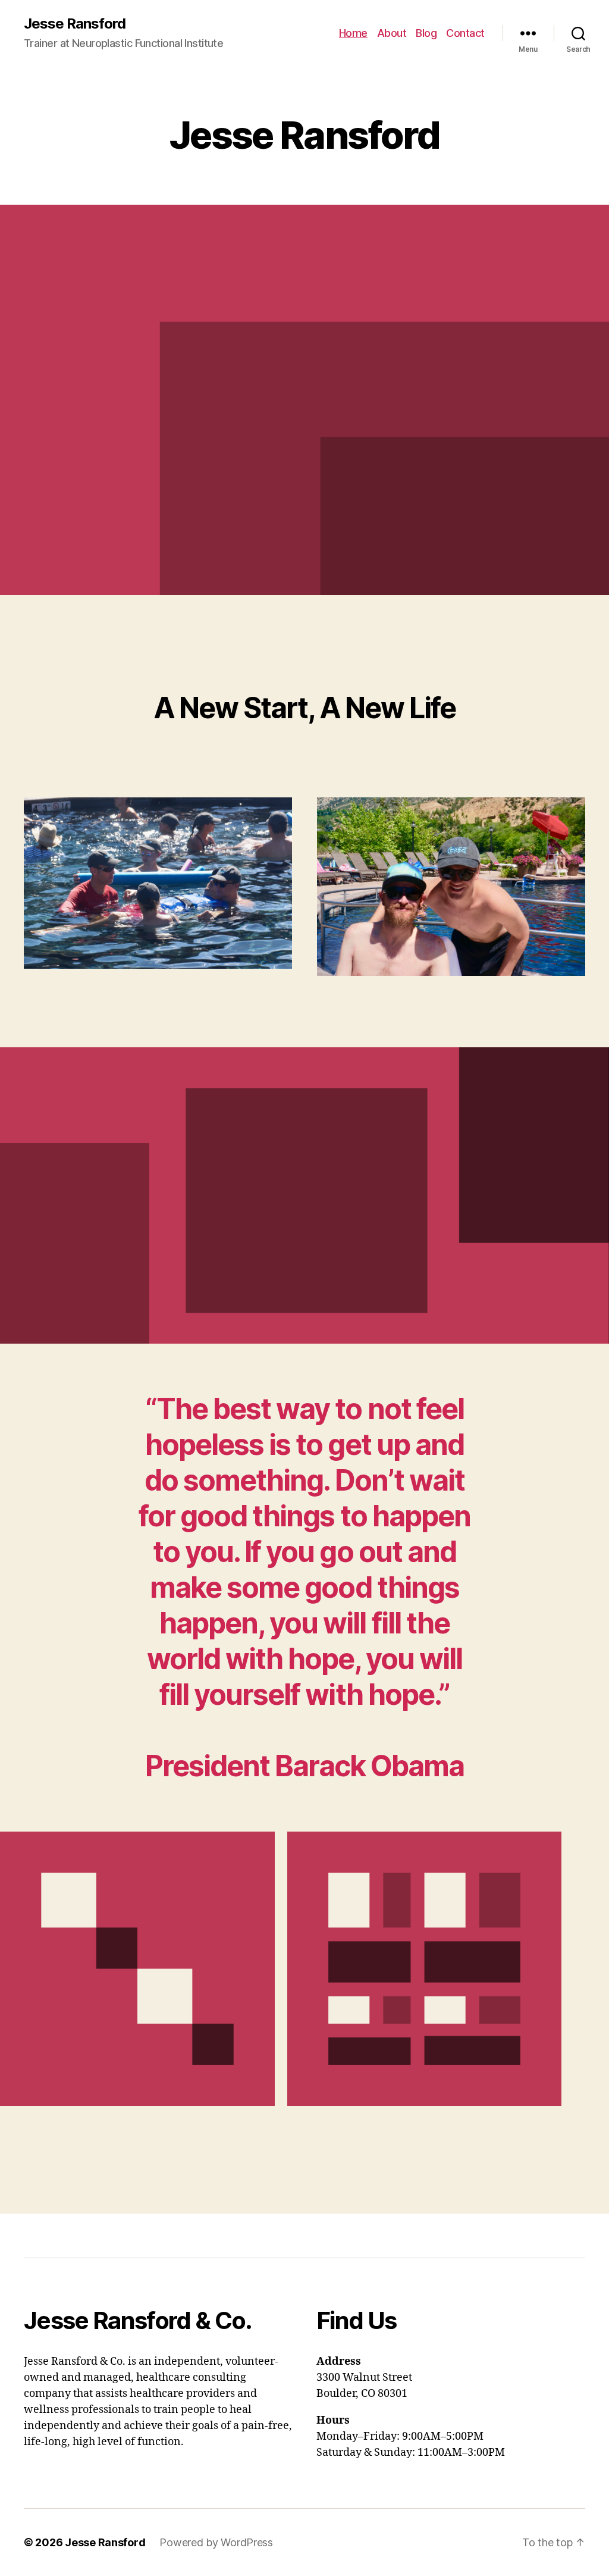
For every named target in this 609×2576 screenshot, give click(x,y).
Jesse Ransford (75, 24)
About (392, 33)
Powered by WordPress (216, 2542)
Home (353, 33)
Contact (465, 33)
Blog (426, 33)
